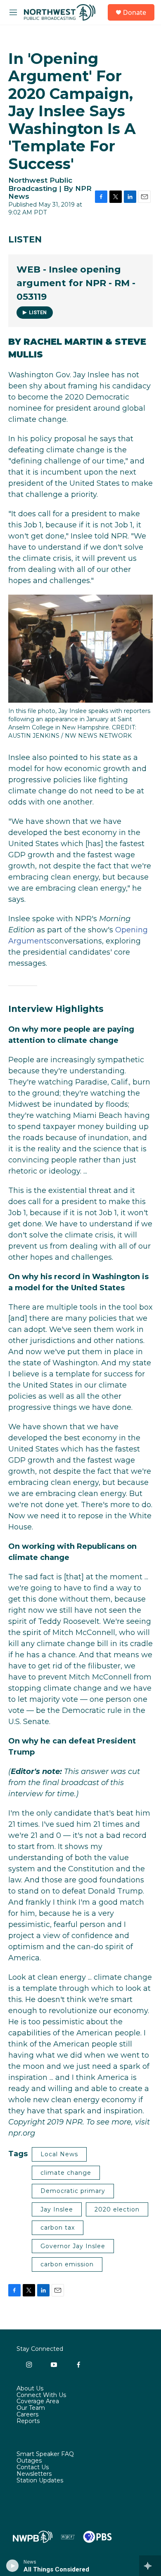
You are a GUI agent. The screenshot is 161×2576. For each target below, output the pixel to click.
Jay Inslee (57, 2209)
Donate (135, 12)
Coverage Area (38, 2402)
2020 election (117, 2209)
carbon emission (67, 2264)
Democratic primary (73, 2191)
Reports (28, 2421)
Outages (29, 2461)
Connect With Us (41, 2395)
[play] (13, 2566)
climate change (66, 2173)
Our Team (31, 2408)
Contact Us (33, 2468)
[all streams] (150, 2566)
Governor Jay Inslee (73, 2246)
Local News (59, 2154)
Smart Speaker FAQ (45, 2454)
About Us (30, 2389)
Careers (27, 2415)
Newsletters (34, 2474)
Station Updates (40, 2481)
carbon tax (58, 2228)
